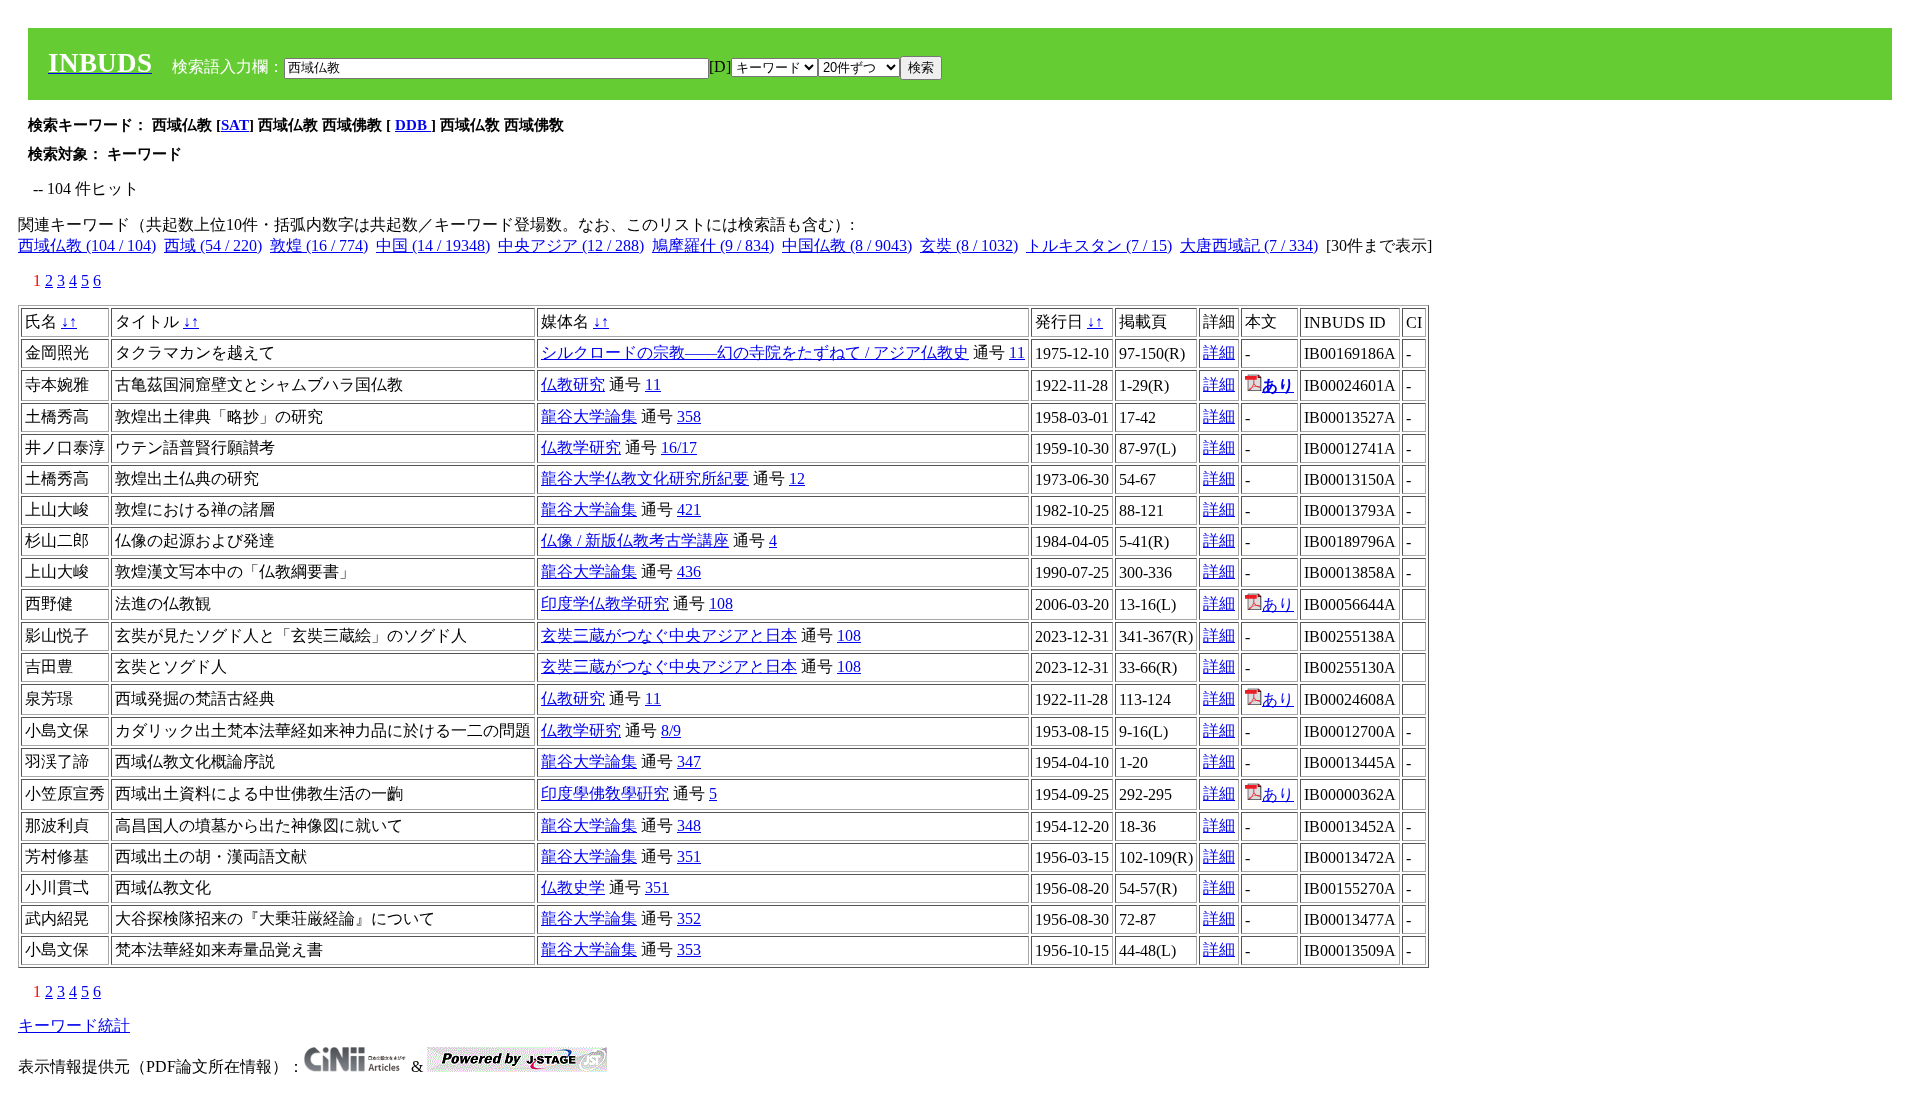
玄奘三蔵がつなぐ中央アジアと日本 (669, 635)
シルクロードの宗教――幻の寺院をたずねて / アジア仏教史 (755, 352)
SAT (235, 125)
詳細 (1219, 352)
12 (797, 478)
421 (689, 509)
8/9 (671, 730)
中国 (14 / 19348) (433, 245)
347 (689, 761)
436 (689, 571)
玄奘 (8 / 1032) (969, 245)
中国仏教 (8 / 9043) (847, 245)
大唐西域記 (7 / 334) (1249, 245)
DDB (413, 125)
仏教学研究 (581, 447)
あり (1278, 604)
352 (689, 918)
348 (689, 825)
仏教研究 (573, 384)
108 (721, 603)
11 (1017, 352)
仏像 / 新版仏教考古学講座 (635, 540)
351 (689, 856)
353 (689, 949)
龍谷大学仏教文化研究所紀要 (645, 478)
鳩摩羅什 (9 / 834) (713, 245)
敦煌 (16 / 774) (319, 245)
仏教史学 (573, 887)
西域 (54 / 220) (213, 245)
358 (689, 416)
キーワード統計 (74, 1025)
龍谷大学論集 (589, 416)
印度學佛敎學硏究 (605, 793)
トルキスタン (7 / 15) (1099, 245)
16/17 (679, 447)
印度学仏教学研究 (605, 603)
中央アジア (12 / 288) (571, 245)
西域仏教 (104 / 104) (87, 245)
